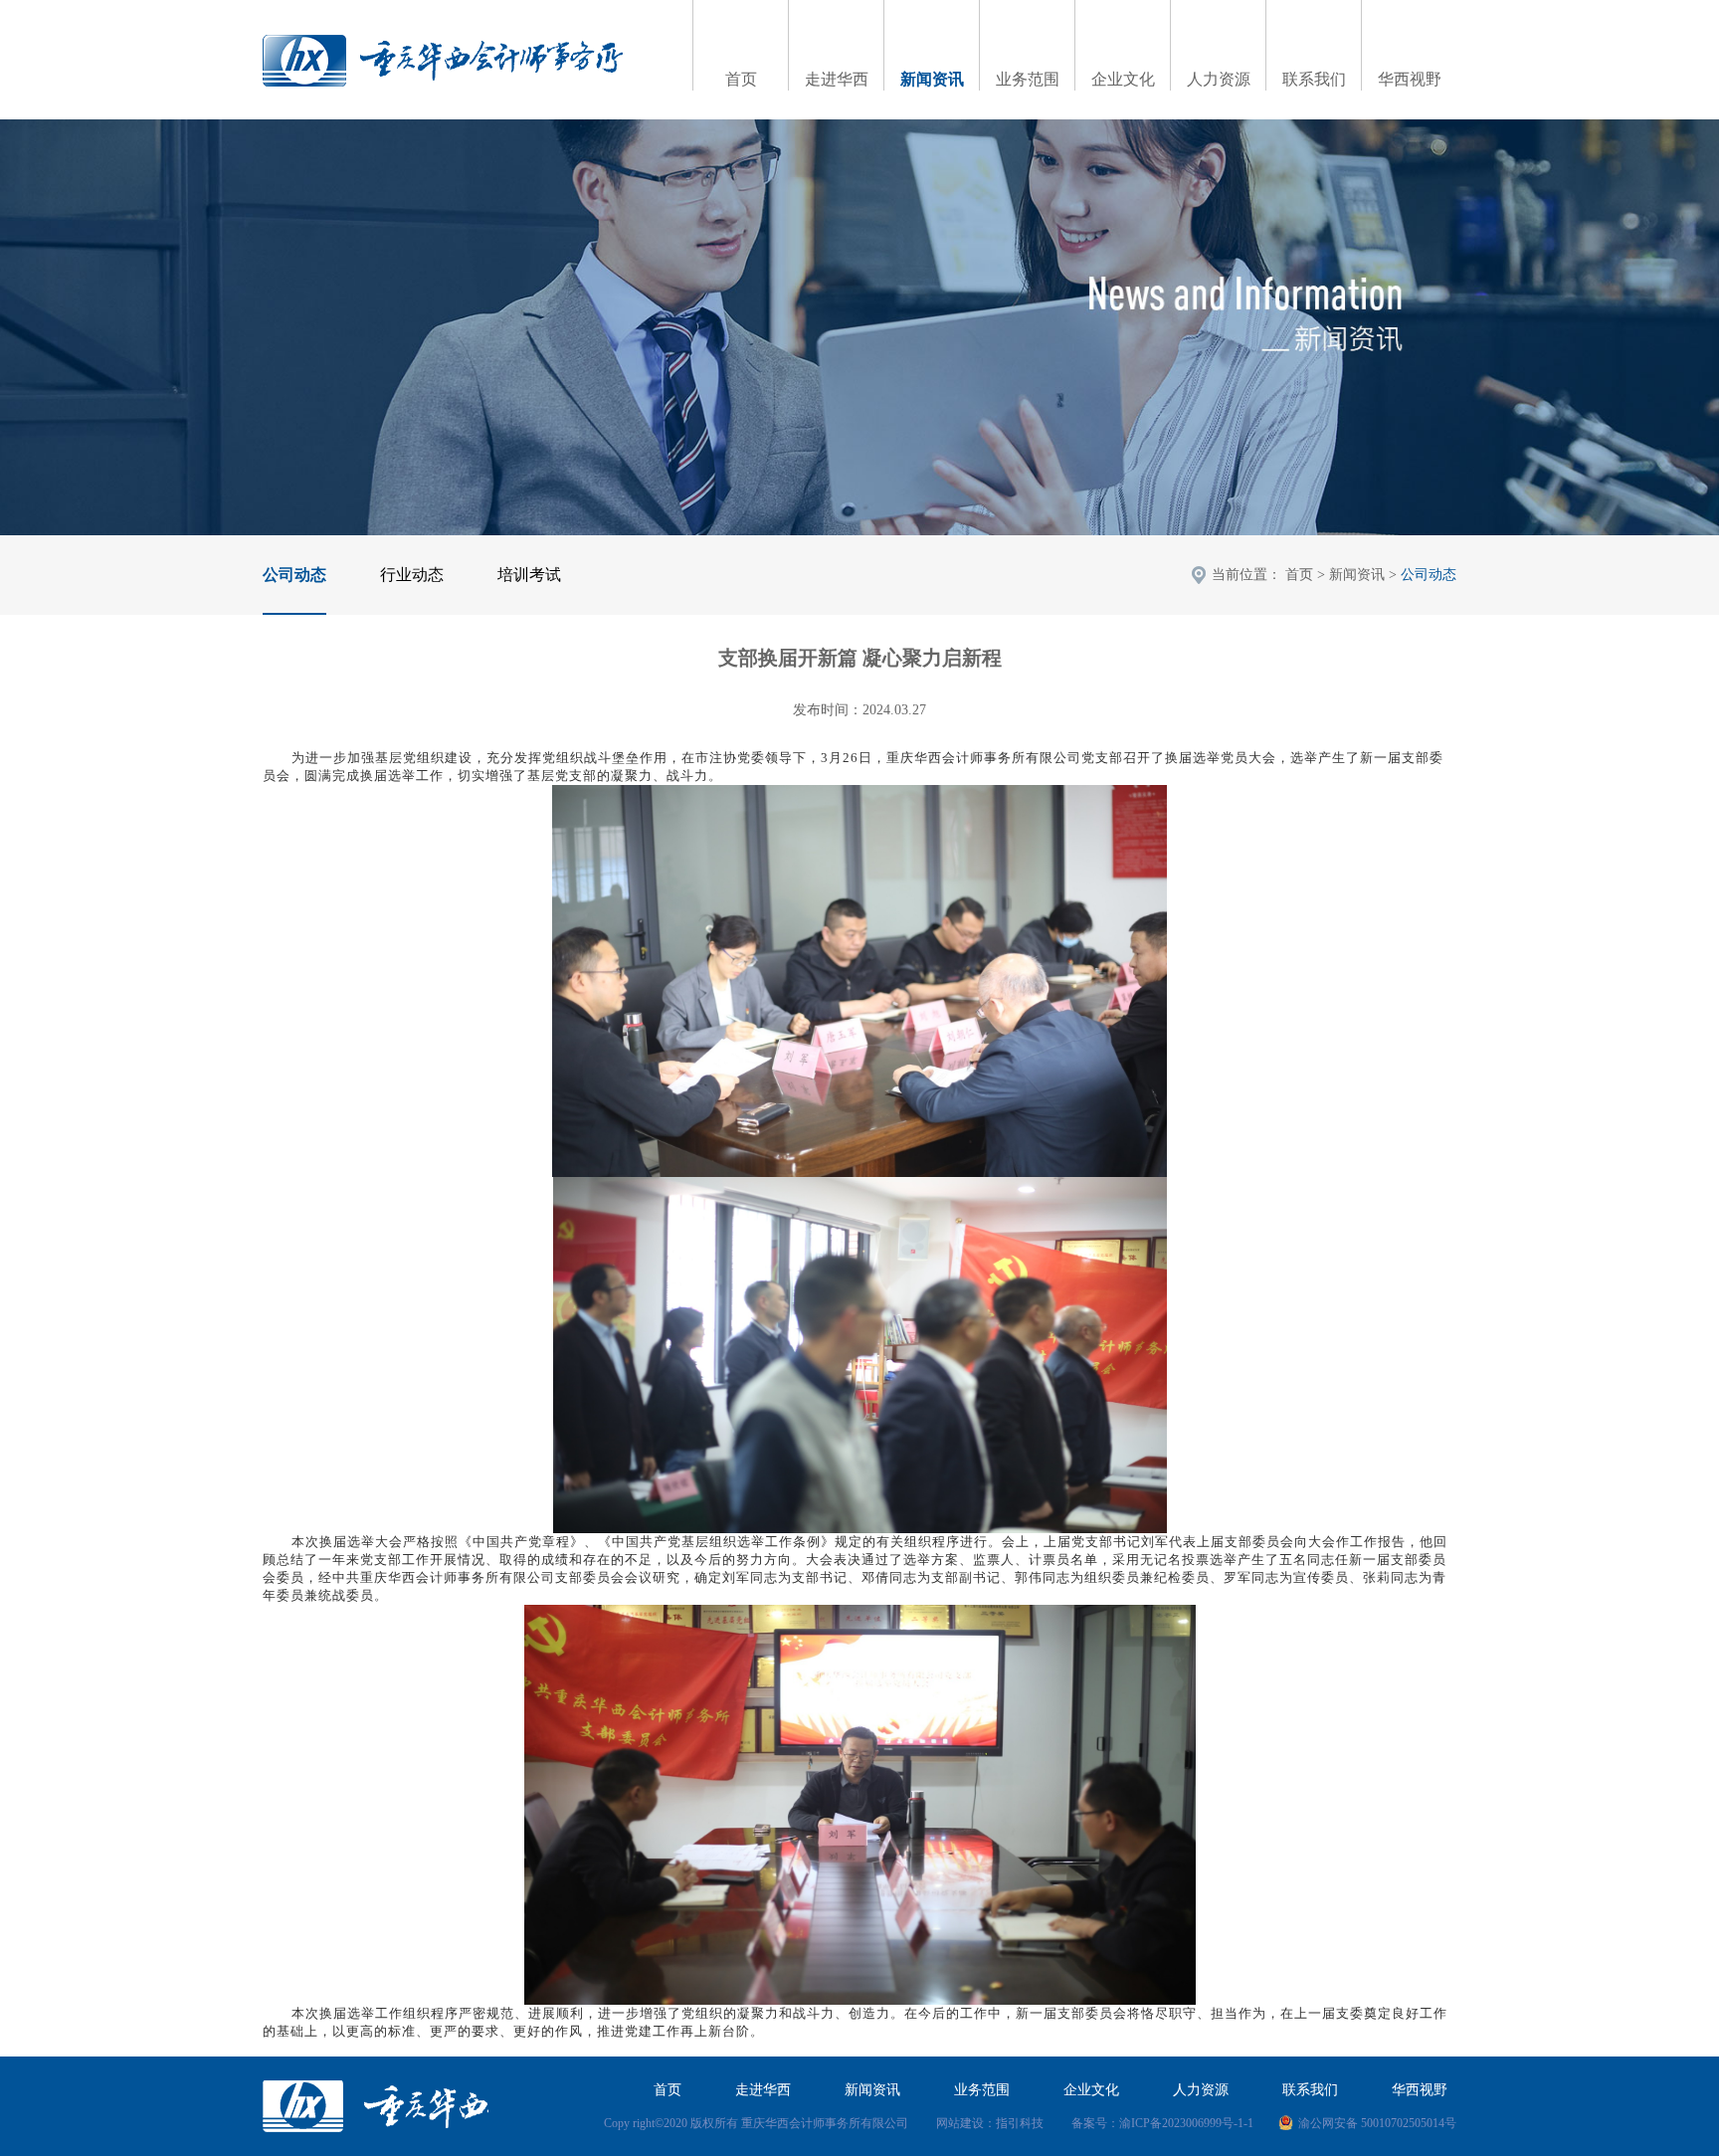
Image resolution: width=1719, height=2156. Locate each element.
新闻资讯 (932, 79)
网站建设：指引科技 (990, 2123)
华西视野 (1410, 79)
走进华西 (837, 79)
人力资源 (1219, 79)
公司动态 (294, 575)
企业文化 (1123, 79)
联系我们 (1314, 79)
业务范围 (1028, 79)
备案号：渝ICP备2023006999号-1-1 (1162, 2123)
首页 (741, 79)
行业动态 (412, 575)
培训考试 (529, 575)
